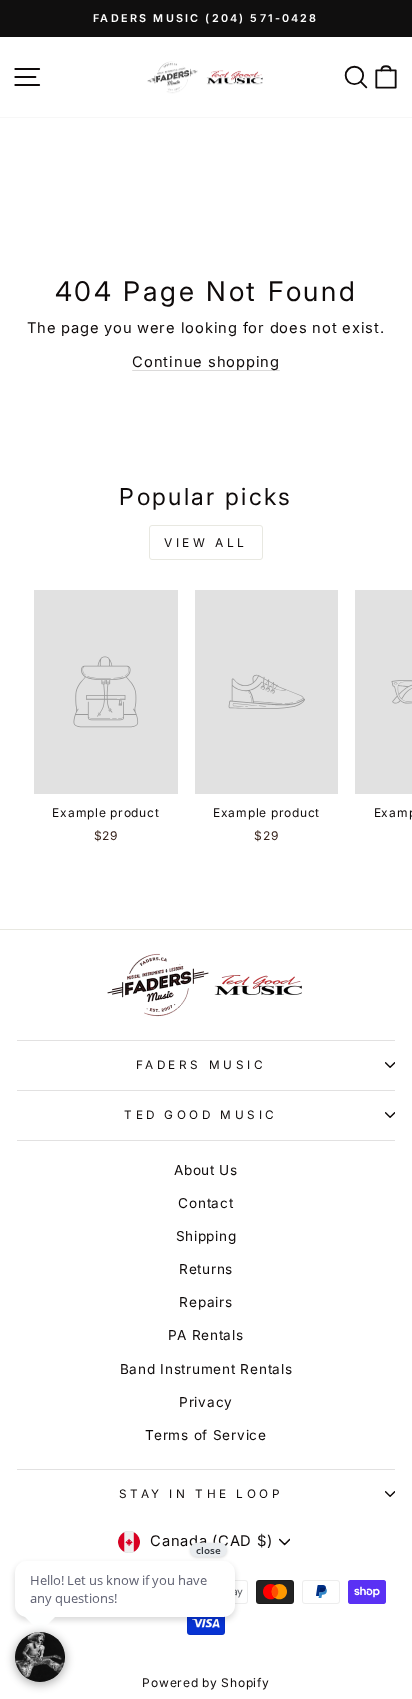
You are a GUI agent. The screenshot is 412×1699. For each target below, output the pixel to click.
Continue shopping (206, 362)
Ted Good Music (200, 1115)
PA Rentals (205, 1335)
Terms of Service (206, 1435)
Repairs (205, 1302)
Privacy (206, 1402)
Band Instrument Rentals (206, 1369)
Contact (205, 1203)
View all (206, 542)
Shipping (206, 1236)
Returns (206, 1269)
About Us (206, 1170)
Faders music (201, 1065)
